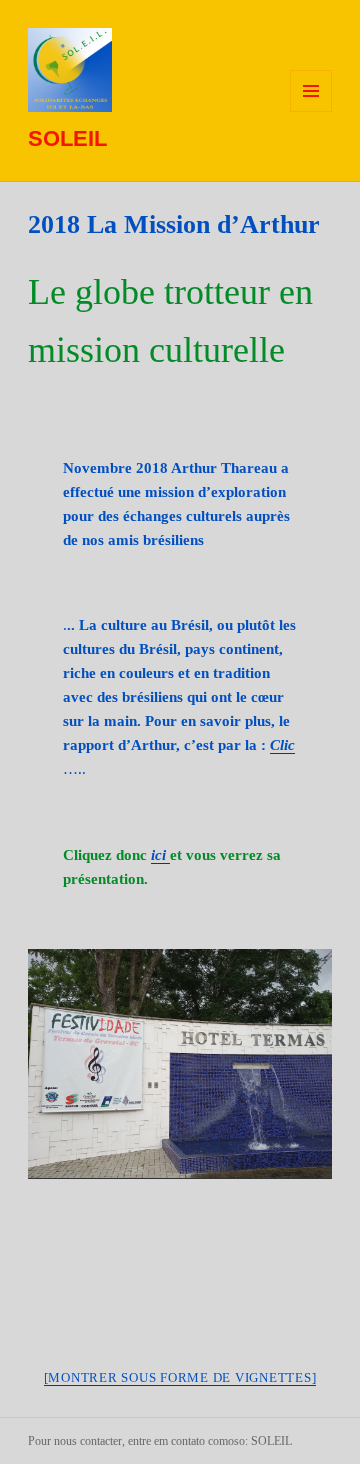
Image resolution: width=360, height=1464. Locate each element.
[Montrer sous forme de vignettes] (180, 1377)
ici (158, 855)
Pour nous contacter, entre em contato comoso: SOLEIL (160, 1441)
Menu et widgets (311, 111)
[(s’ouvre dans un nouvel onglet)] (168, 855)
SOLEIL (67, 138)
